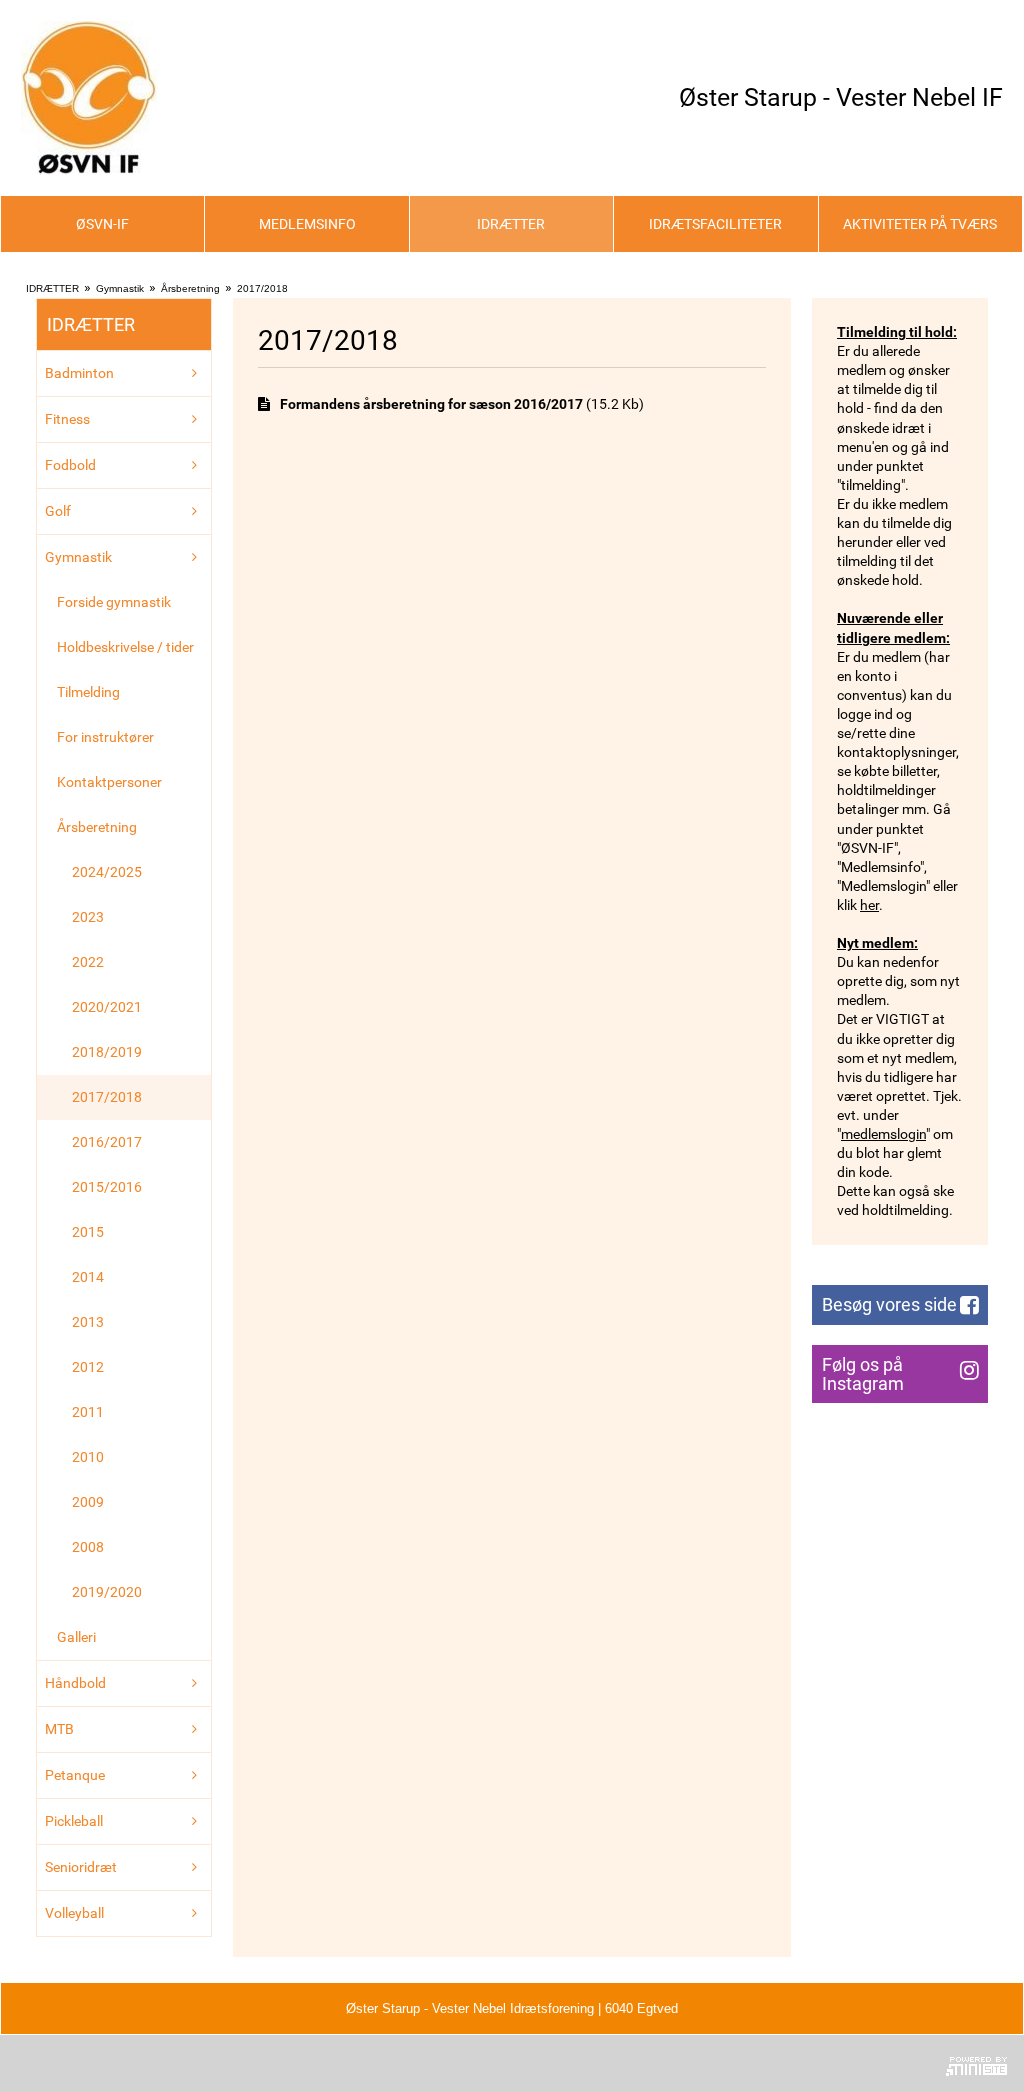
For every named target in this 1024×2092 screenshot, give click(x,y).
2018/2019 (107, 1052)
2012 (88, 1367)
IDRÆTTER (511, 224)
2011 (88, 1412)
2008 (88, 1547)
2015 (88, 1232)
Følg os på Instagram (863, 1374)
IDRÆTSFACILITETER (715, 224)
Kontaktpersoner (109, 782)
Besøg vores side (889, 1304)
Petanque (75, 1775)
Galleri (76, 1637)
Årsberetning (190, 288)
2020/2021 (107, 1007)
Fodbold (70, 465)
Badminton (79, 373)
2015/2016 (107, 1187)
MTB (59, 1729)
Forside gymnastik (114, 602)
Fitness (67, 419)
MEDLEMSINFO (307, 224)
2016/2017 (107, 1142)
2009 (88, 1502)
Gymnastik (120, 288)
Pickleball (74, 1821)
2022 (88, 962)
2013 (88, 1322)
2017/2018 (262, 288)
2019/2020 (107, 1592)
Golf (58, 511)
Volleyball (74, 1913)
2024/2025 (107, 872)
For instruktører (105, 737)
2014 (88, 1277)
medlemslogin (883, 1134)
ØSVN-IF (102, 224)
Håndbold (75, 1683)
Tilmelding (88, 692)
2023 (88, 917)
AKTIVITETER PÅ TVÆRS (920, 224)
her (869, 905)
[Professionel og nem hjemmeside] (977, 2064)
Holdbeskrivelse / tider (125, 647)
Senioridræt (81, 1867)
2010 (88, 1457)
